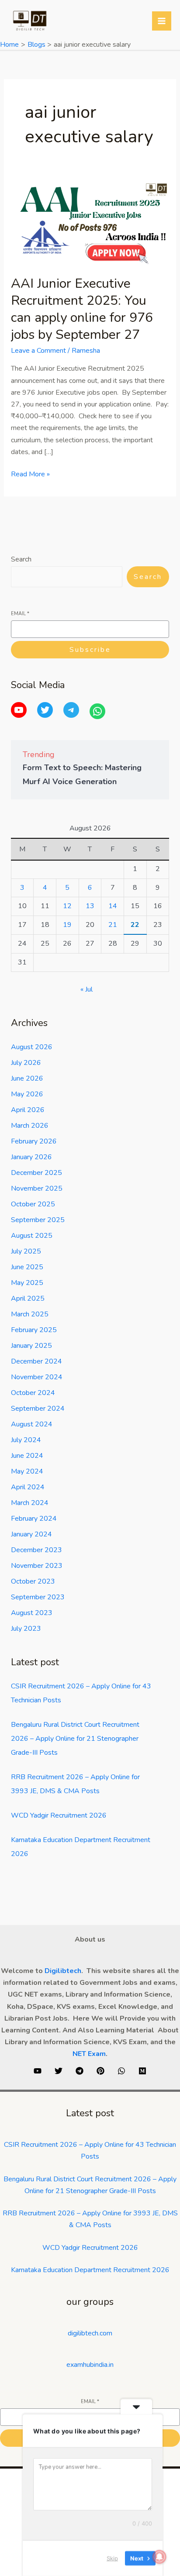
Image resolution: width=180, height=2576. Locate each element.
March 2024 (30, 1503)
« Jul (87, 989)
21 (113, 925)
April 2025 (28, 1298)
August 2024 (32, 1424)
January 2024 (31, 1534)
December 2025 (36, 1173)
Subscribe (90, 650)
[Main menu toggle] (162, 21)
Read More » (30, 474)
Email (20, 614)
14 (113, 906)
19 (67, 925)
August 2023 (32, 1613)
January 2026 (31, 1157)
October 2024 (33, 1393)
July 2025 (26, 1251)
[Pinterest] (100, 2071)
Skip (112, 2558)
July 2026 (26, 1063)
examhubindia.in (90, 2365)
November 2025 (37, 1188)
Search (21, 559)
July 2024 (26, 1440)
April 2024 (28, 1487)
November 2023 (37, 1566)
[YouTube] (19, 710)
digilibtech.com (90, 2333)
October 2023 (33, 1581)
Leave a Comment (38, 351)
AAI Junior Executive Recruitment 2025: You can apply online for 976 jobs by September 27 (82, 309)
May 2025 (27, 1283)
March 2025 (30, 1314)
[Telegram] (71, 710)
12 (67, 906)
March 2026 (30, 1126)
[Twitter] (45, 710)
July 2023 (26, 1629)
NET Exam (89, 2054)
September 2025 (38, 1220)
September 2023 (38, 1597)
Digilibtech (63, 1971)
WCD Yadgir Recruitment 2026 (59, 1815)
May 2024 (27, 1471)
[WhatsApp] (97, 711)
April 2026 (28, 1110)
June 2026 (27, 1078)
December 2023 (36, 1550)
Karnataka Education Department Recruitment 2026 (90, 2270)
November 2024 (37, 1377)
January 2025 (31, 1346)
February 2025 (34, 1330)
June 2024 (27, 1456)
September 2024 (38, 1409)
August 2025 (32, 1236)
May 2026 (27, 1094)
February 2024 (34, 1519)
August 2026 (32, 1047)
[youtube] (38, 2071)
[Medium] (142, 2071)
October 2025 (33, 1204)
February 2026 (34, 1141)
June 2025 (27, 1267)
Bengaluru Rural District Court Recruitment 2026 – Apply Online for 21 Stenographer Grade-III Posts (75, 1739)
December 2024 (36, 1361)
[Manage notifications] (159, 2557)
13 (90, 906)
